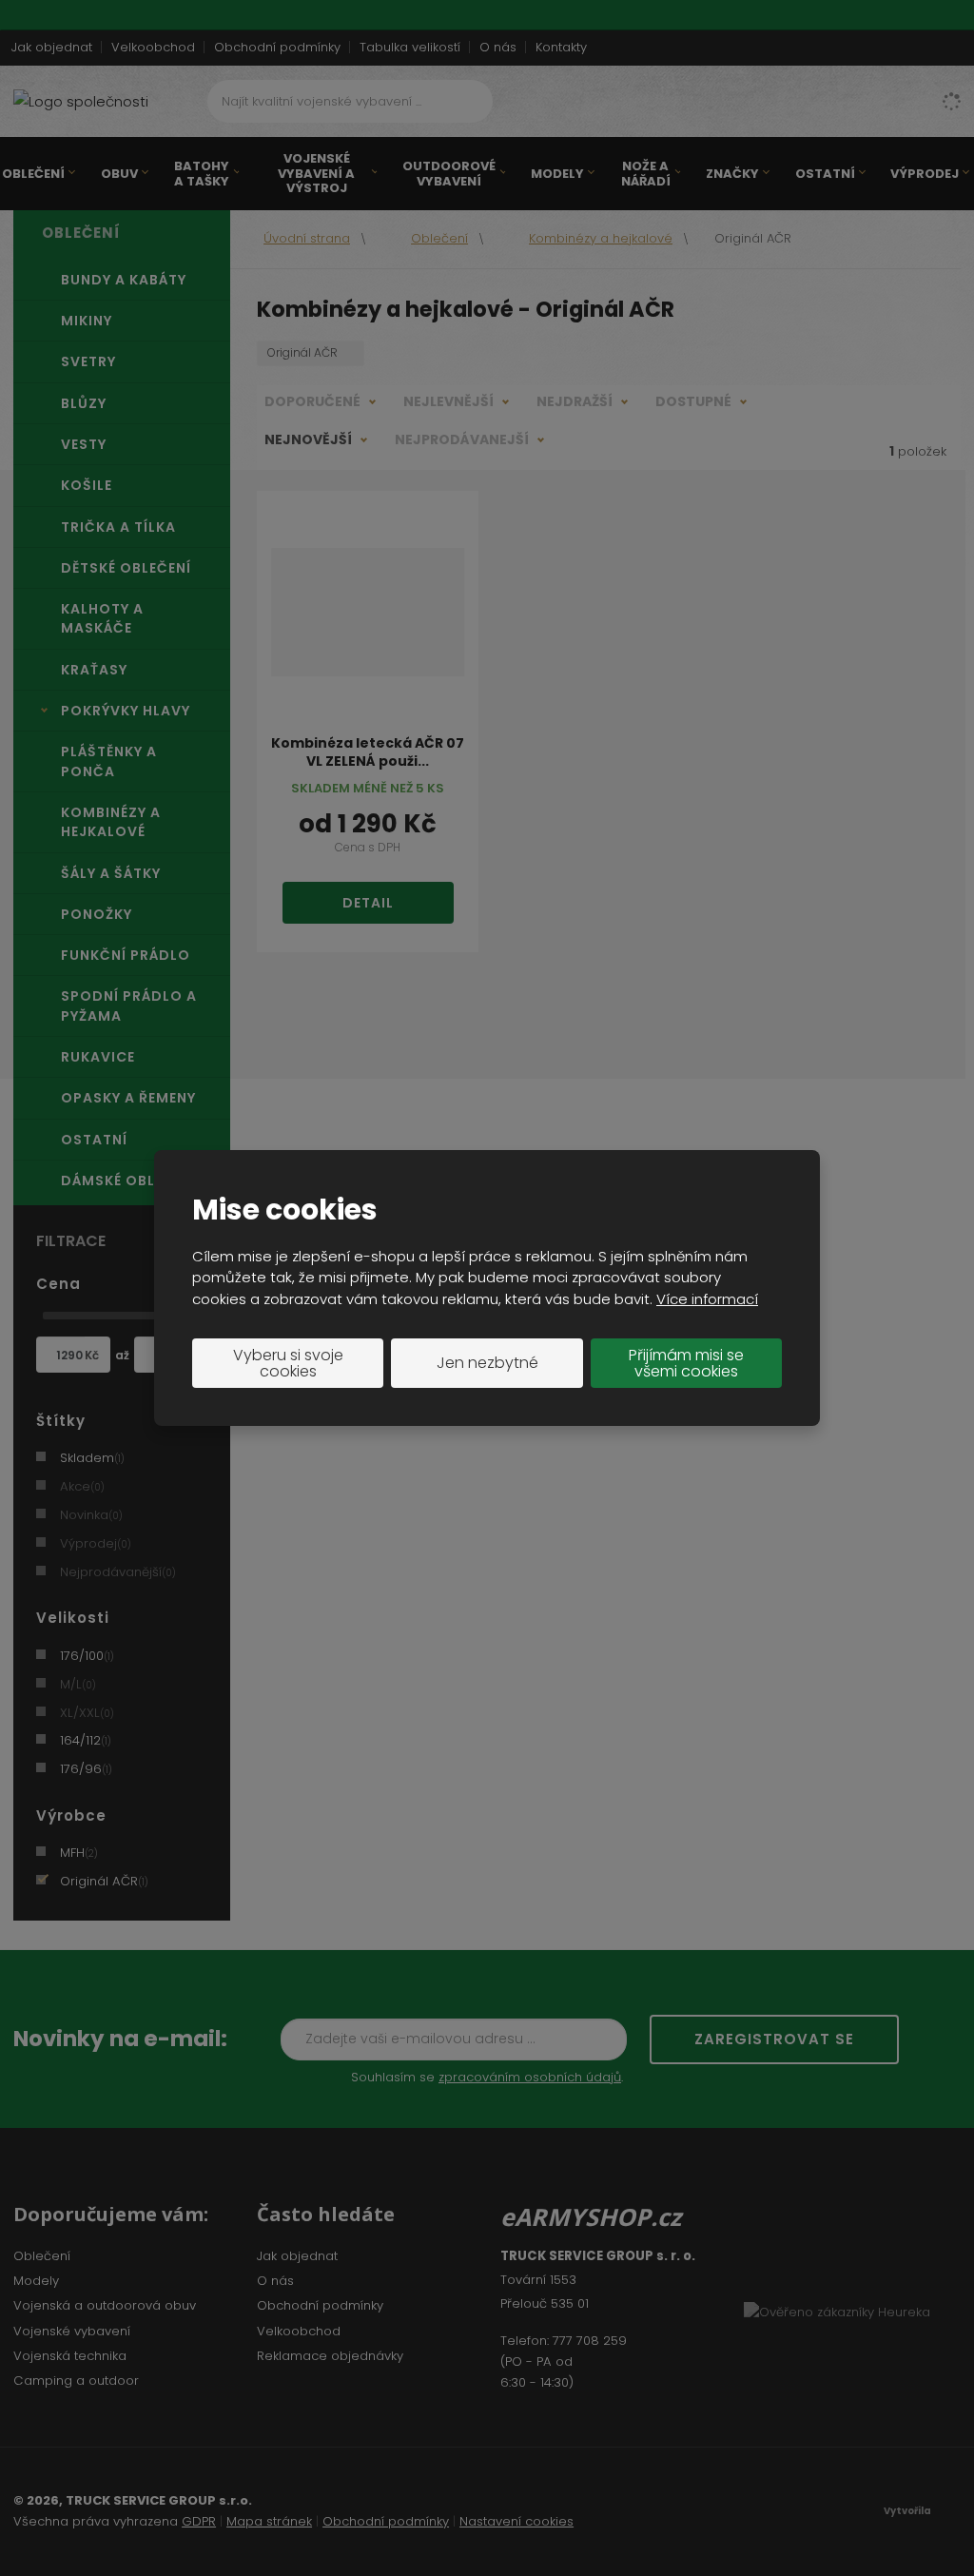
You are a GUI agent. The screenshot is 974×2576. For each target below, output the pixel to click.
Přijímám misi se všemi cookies (686, 1364)
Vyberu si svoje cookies (288, 1364)
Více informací (707, 1299)
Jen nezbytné (487, 1363)
